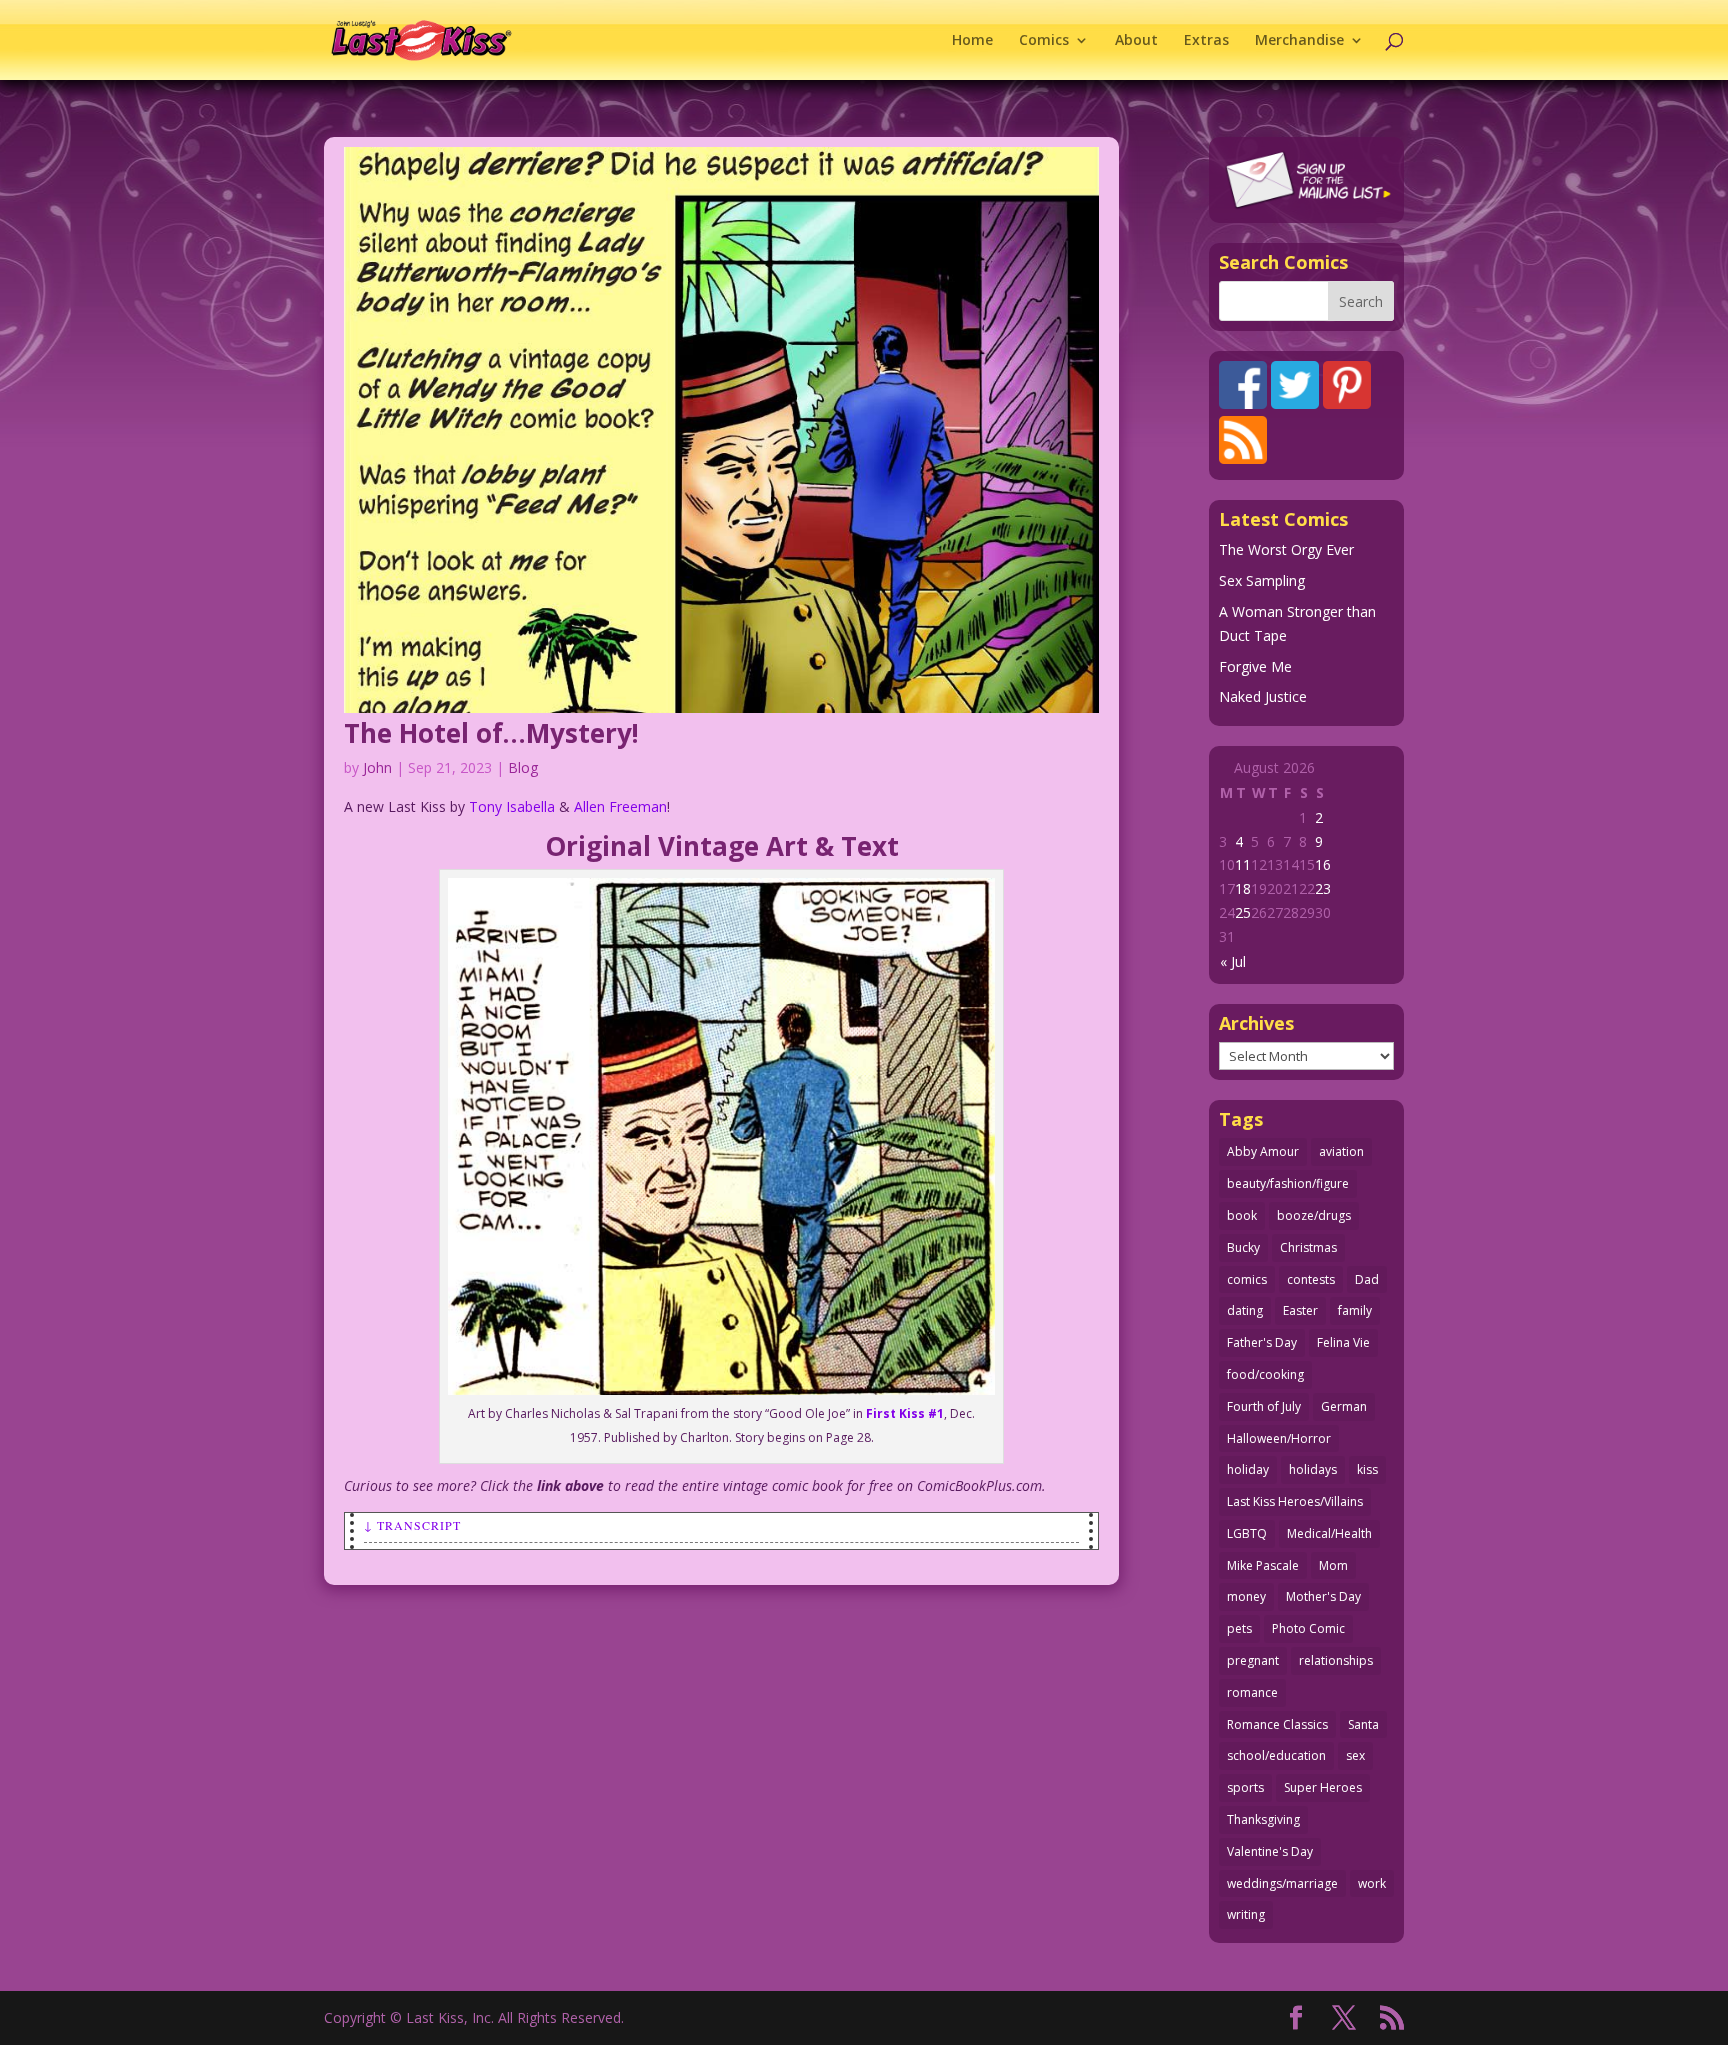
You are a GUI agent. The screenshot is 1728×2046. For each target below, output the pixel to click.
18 (1243, 888)
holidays (1313, 1469)
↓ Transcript (412, 1525)
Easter (1300, 1310)
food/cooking (1265, 1374)
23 (1323, 888)
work (1372, 1883)
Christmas (1308, 1247)
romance (1252, 1692)
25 (1243, 912)
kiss (1367, 1469)
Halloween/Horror (1279, 1438)
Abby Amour (1263, 1151)
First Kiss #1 (905, 1413)
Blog (523, 767)
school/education (1276, 1755)
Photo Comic (1308, 1628)
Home (972, 41)
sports (1245, 1787)
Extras (1206, 41)
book (1242, 1215)
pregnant (1253, 1660)
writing (1246, 1914)
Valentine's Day (1270, 1851)
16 (1323, 864)
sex (1355, 1755)
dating (1245, 1310)
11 (1243, 864)
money (1246, 1596)
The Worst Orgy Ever (1286, 549)
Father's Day (1262, 1342)
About (1136, 41)
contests (1311, 1279)
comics (1247, 1279)
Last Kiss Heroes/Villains (1295, 1501)
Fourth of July (1264, 1406)
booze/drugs (1314, 1215)
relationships (1336, 1660)
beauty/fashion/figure (1288, 1183)
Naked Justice (1263, 696)
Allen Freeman (620, 806)
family (1355, 1310)
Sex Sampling (1262, 580)
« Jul (1233, 961)
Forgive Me (1255, 666)
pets (1239, 1628)
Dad (1367, 1279)
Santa (1363, 1724)
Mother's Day (1323, 1596)
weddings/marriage (1282, 1883)
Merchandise (1299, 41)
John (377, 767)
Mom (1333, 1565)
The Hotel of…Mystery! (491, 733)
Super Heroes (1323, 1787)
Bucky (1243, 1247)
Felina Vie (1343, 1342)
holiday (1248, 1469)
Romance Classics (1277, 1724)
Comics (1044, 41)
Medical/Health (1329, 1533)
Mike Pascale (1263, 1565)
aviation (1341, 1151)
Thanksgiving (1263, 1819)
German (1344, 1406)
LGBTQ (1247, 1533)
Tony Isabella (512, 806)
